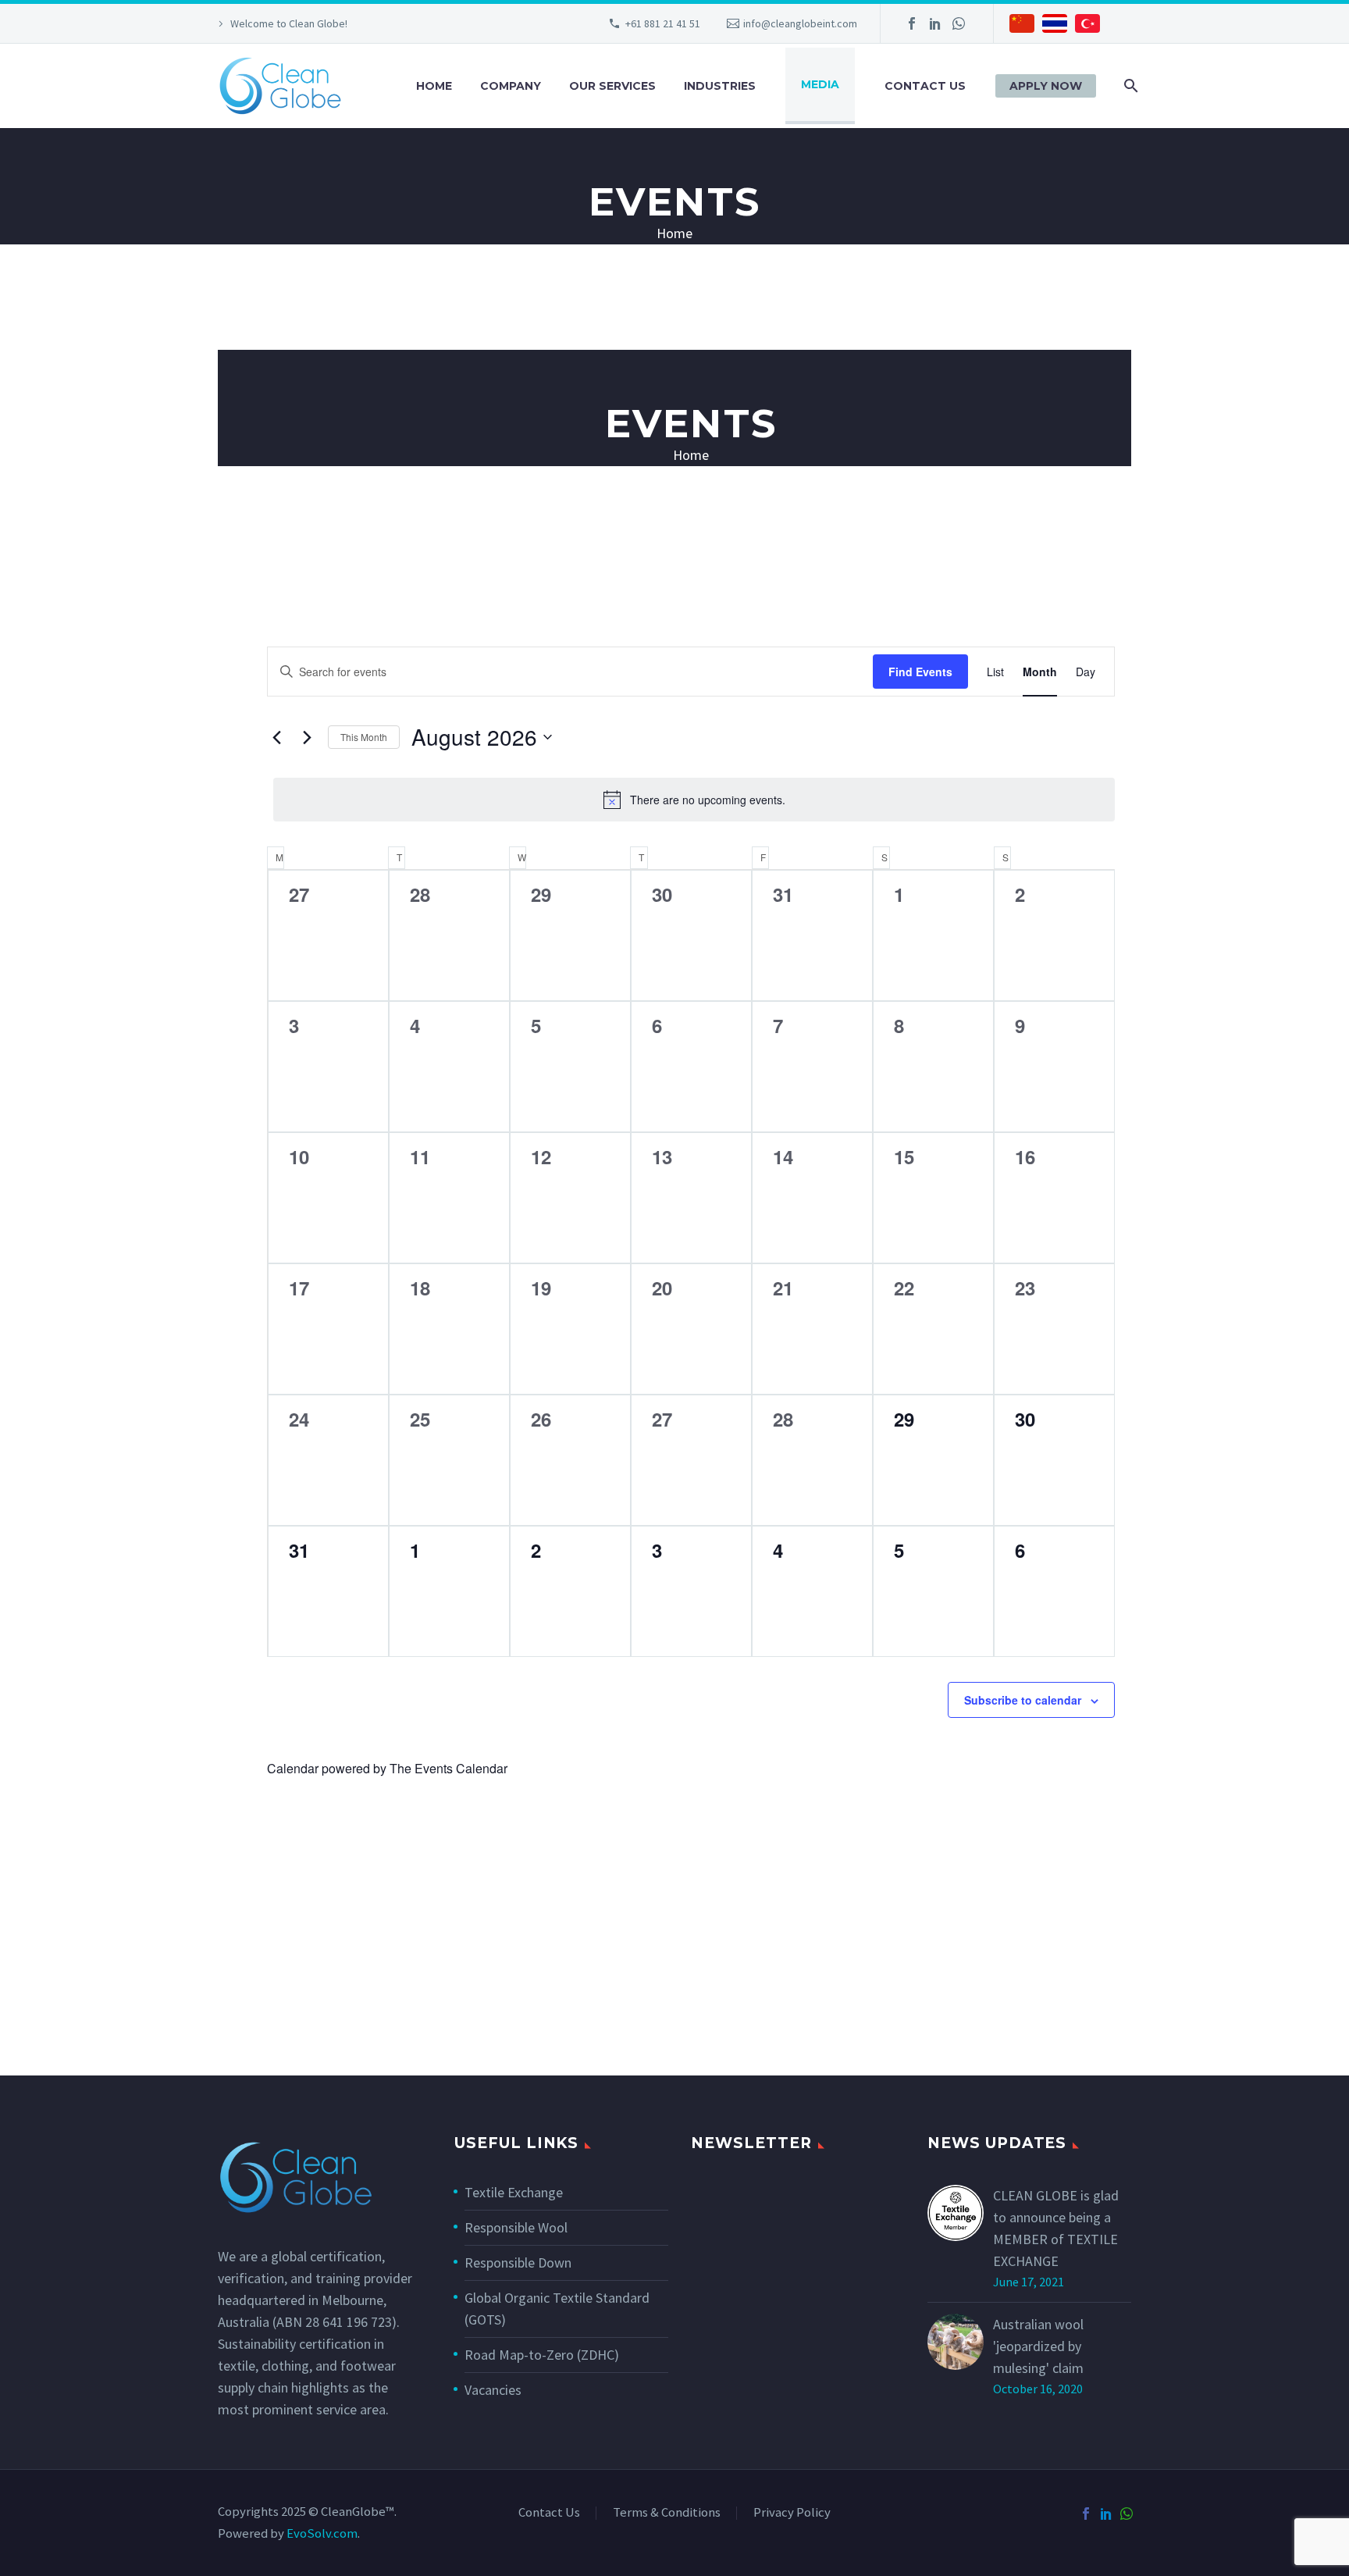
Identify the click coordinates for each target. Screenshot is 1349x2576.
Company (511, 86)
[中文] (1022, 26)
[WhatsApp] (959, 23)
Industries (720, 86)
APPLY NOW (1046, 86)
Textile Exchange (514, 2192)
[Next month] (307, 737)
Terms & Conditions (667, 2513)
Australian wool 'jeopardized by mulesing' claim (1038, 2346)
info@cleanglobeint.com (800, 23)
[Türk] (1087, 26)
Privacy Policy (792, 2513)
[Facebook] (912, 23)
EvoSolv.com (322, 2533)
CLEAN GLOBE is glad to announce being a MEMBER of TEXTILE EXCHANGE (1056, 2228)
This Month (364, 737)
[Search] (1129, 86)
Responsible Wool (516, 2227)
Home (434, 86)
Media (820, 84)
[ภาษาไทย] (1055, 26)
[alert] (694, 800)
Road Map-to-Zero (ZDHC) (542, 2355)
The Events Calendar (448, 1768)
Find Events (920, 672)
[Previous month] (276, 737)
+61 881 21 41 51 (663, 23)
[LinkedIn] (935, 23)
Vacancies (493, 2390)
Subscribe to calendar (1023, 1700)
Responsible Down (518, 2262)
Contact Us (925, 86)
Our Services (612, 86)
